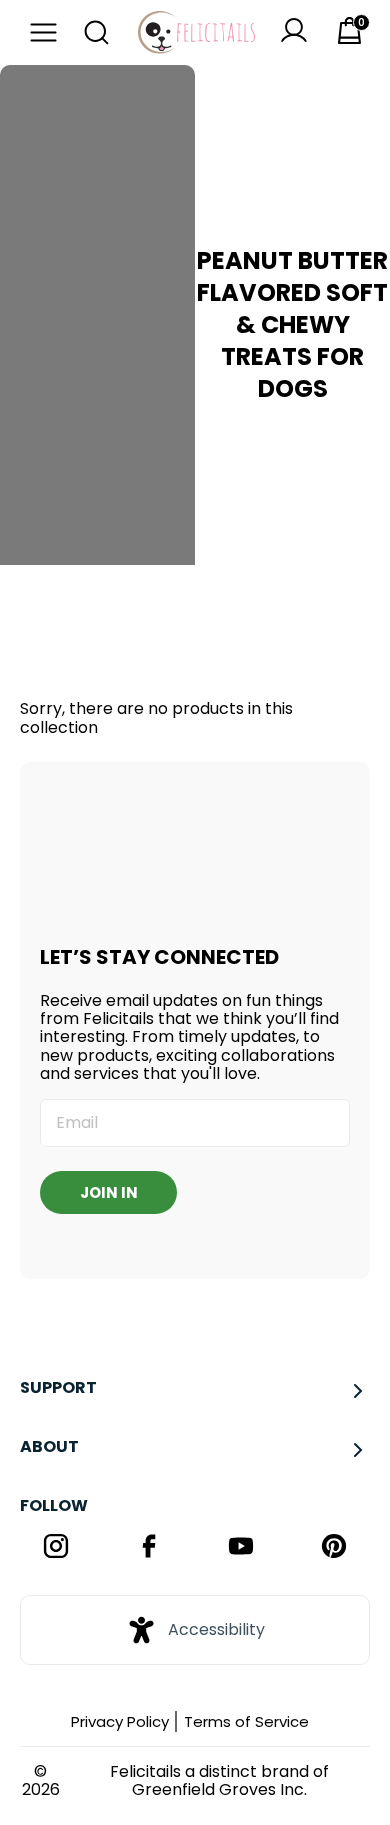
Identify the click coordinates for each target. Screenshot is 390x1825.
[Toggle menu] (38, 32)
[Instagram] (56, 1548)
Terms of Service (246, 1721)
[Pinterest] (334, 1548)
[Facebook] (149, 1548)
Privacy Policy (120, 1721)
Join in (109, 1192)
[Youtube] (241, 1548)
